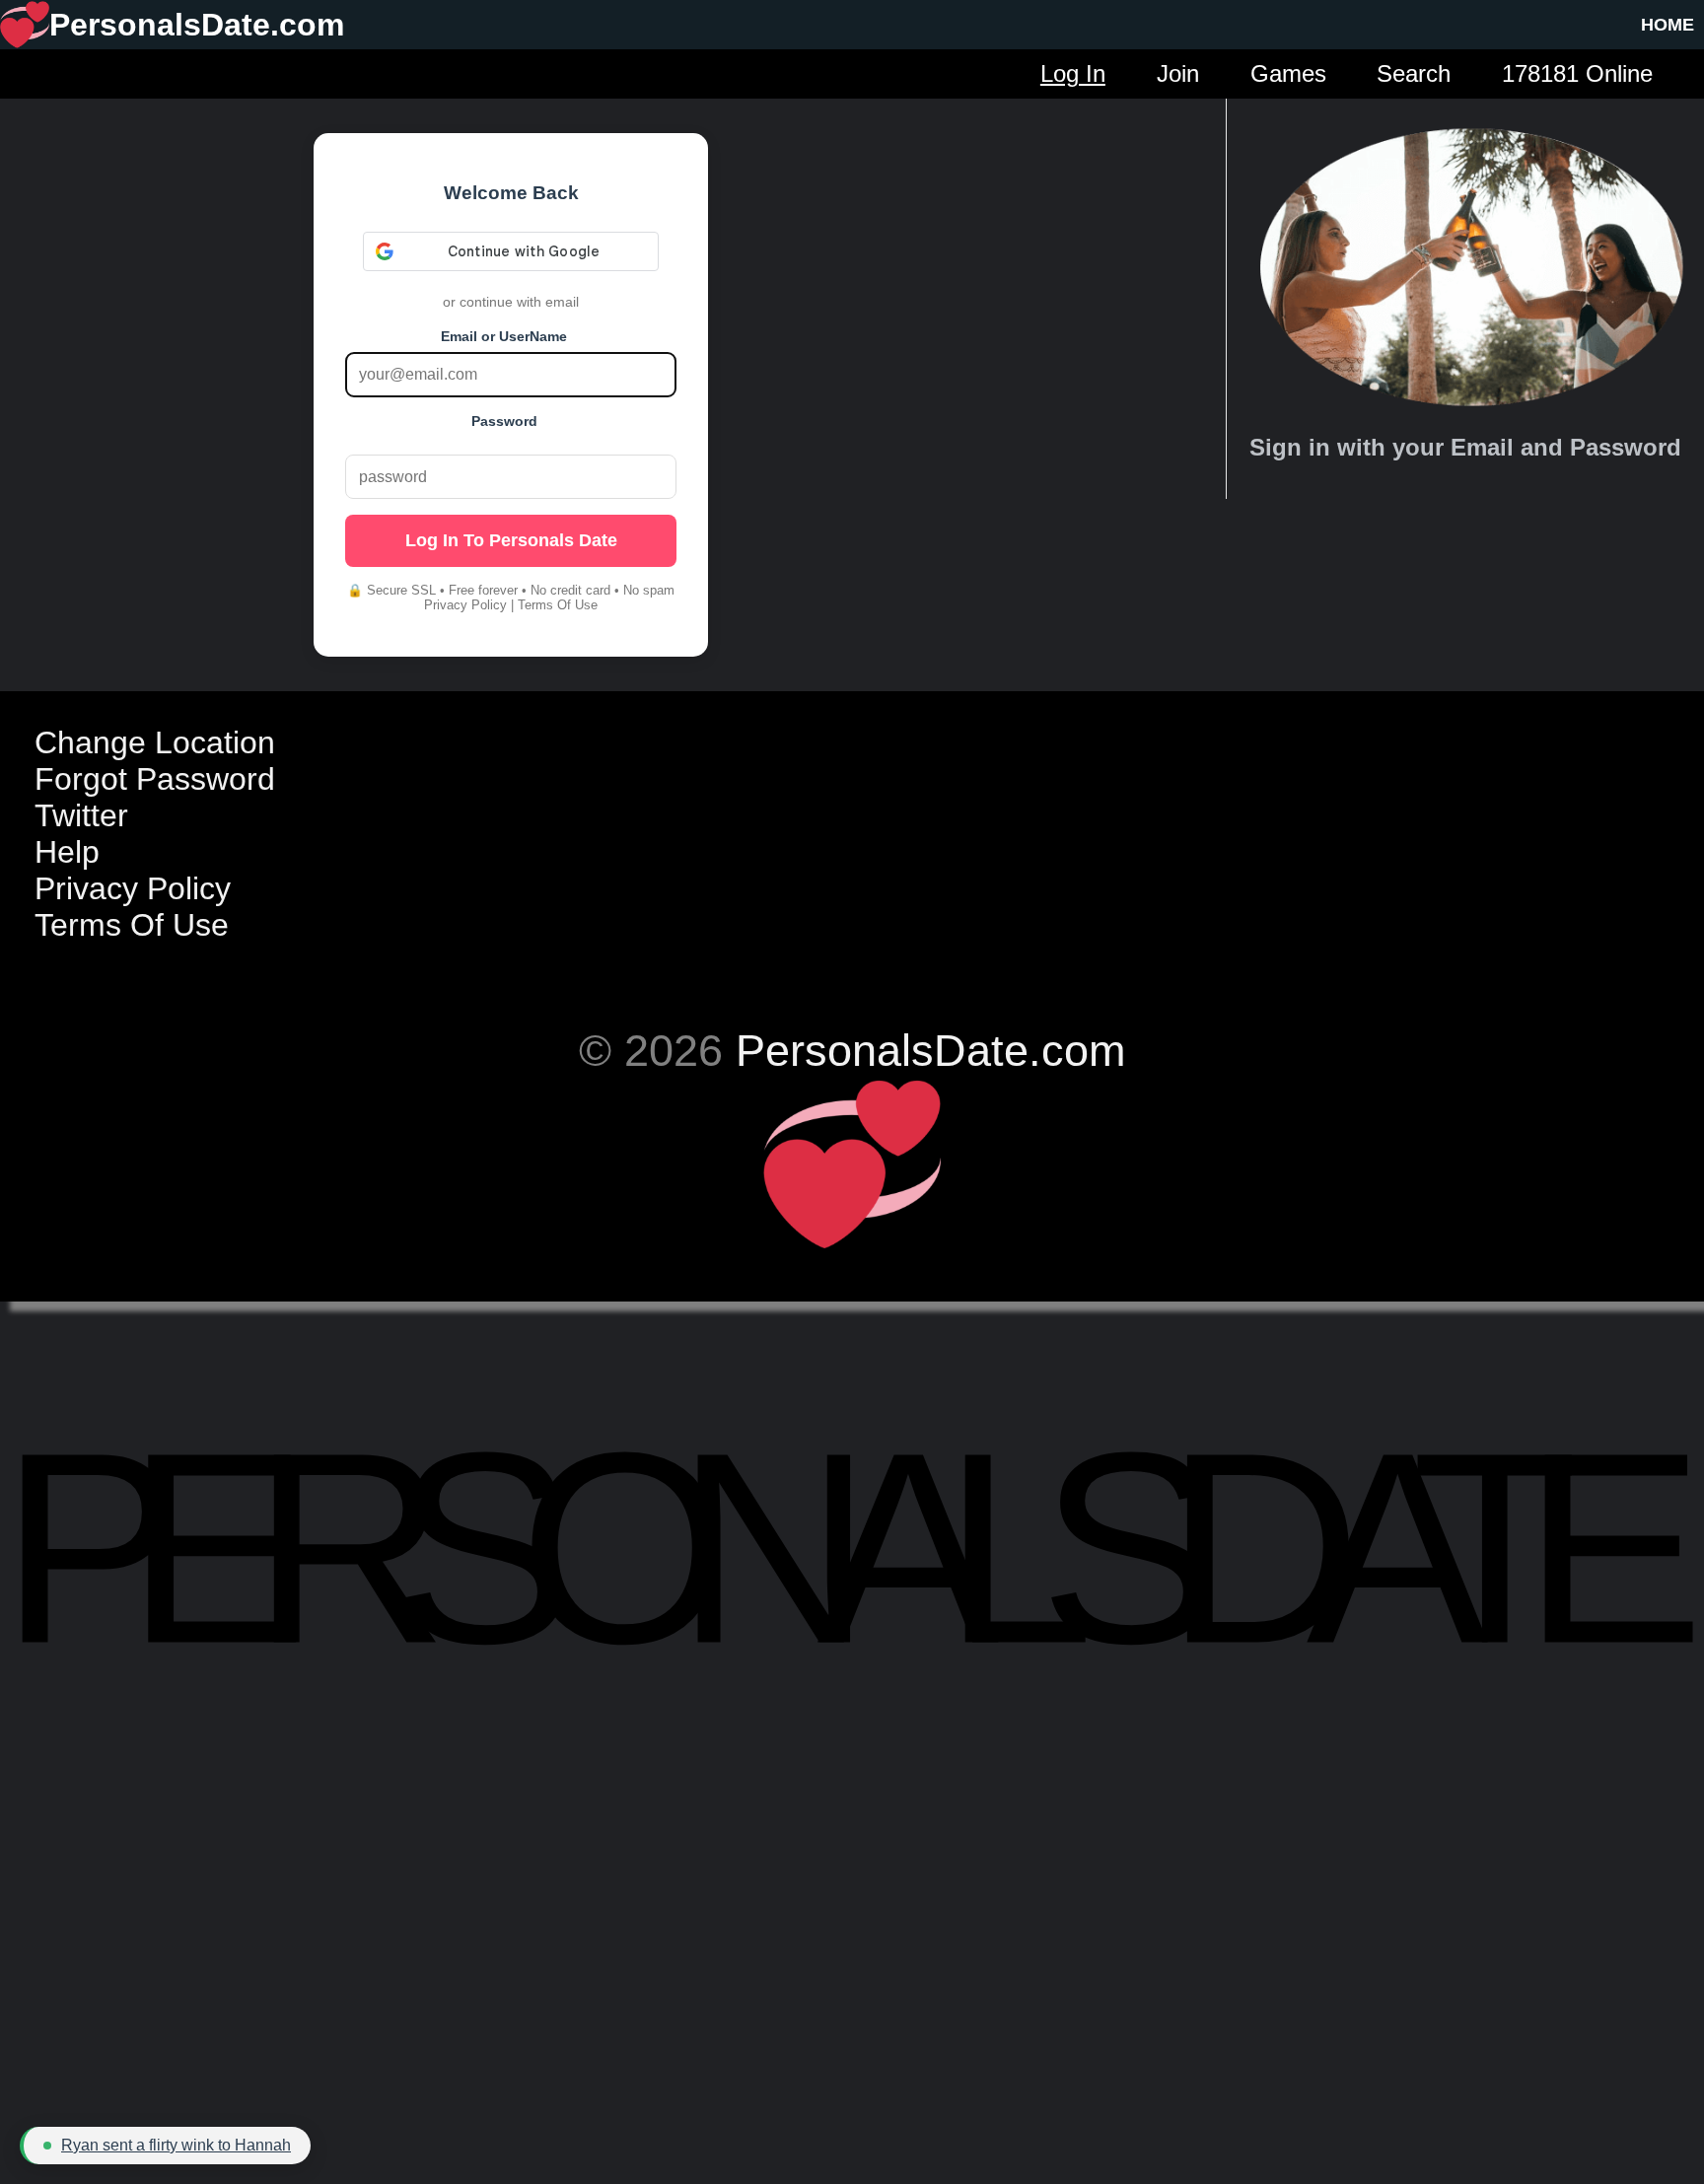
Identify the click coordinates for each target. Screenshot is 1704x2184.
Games (1288, 73)
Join (1178, 73)
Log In (1073, 73)
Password (504, 421)
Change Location (155, 742)
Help (67, 852)
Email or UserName (504, 336)
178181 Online (1577, 73)
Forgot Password (155, 779)
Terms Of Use (558, 605)
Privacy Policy (465, 605)
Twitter (81, 815)
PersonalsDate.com (930, 1050)
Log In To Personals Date (511, 540)
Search (1414, 73)
